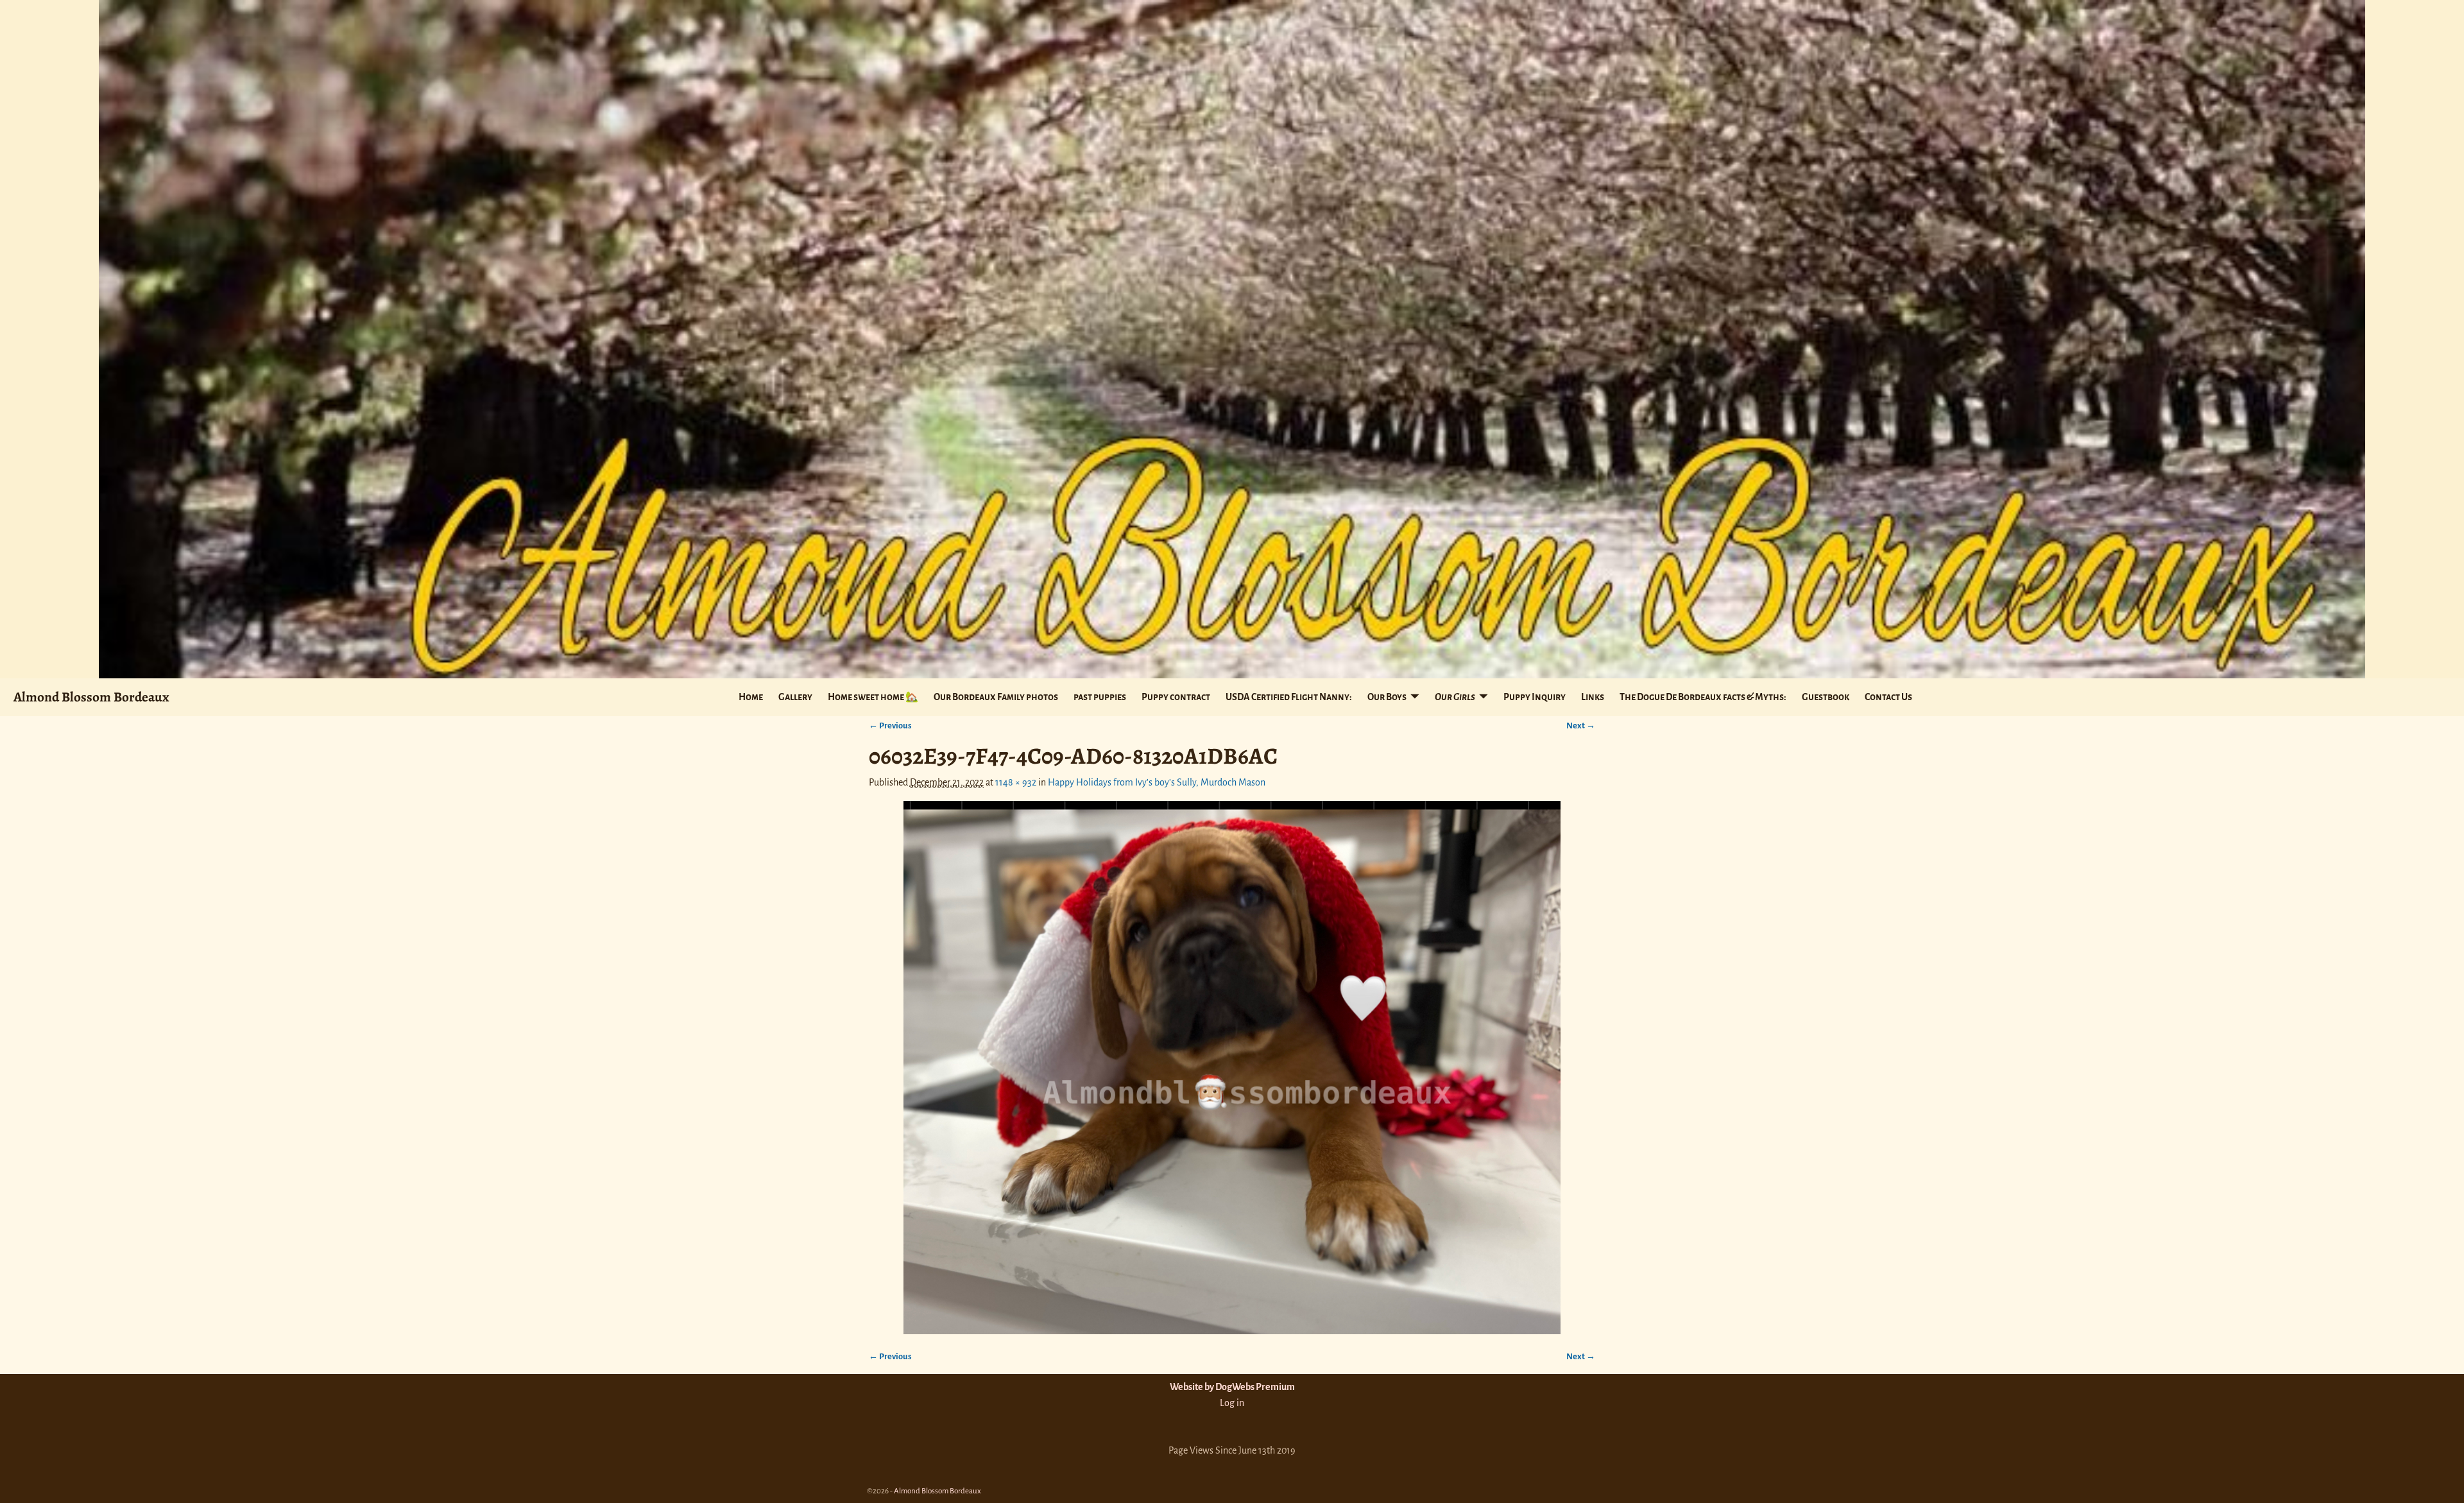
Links (1593, 697)
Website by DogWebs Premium (1232, 1387)
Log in (1232, 1403)
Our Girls (1455, 697)
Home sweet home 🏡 (873, 697)
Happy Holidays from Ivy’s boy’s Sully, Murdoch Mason (1157, 782)
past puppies (1100, 697)
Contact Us (1888, 697)
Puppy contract (1176, 697)
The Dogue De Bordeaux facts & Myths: (1703, 697)
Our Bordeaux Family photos (996, 697)
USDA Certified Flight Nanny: (1289, 697)
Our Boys (1387, 697)
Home (751, 697)
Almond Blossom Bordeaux (91, 697)
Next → (1581, 726)
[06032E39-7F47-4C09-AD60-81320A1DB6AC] (1232, 1068)
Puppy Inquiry (1535, 697)
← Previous (890, 726)
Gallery (795, 697)
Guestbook (1826, 697)
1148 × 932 (1016, 782)
